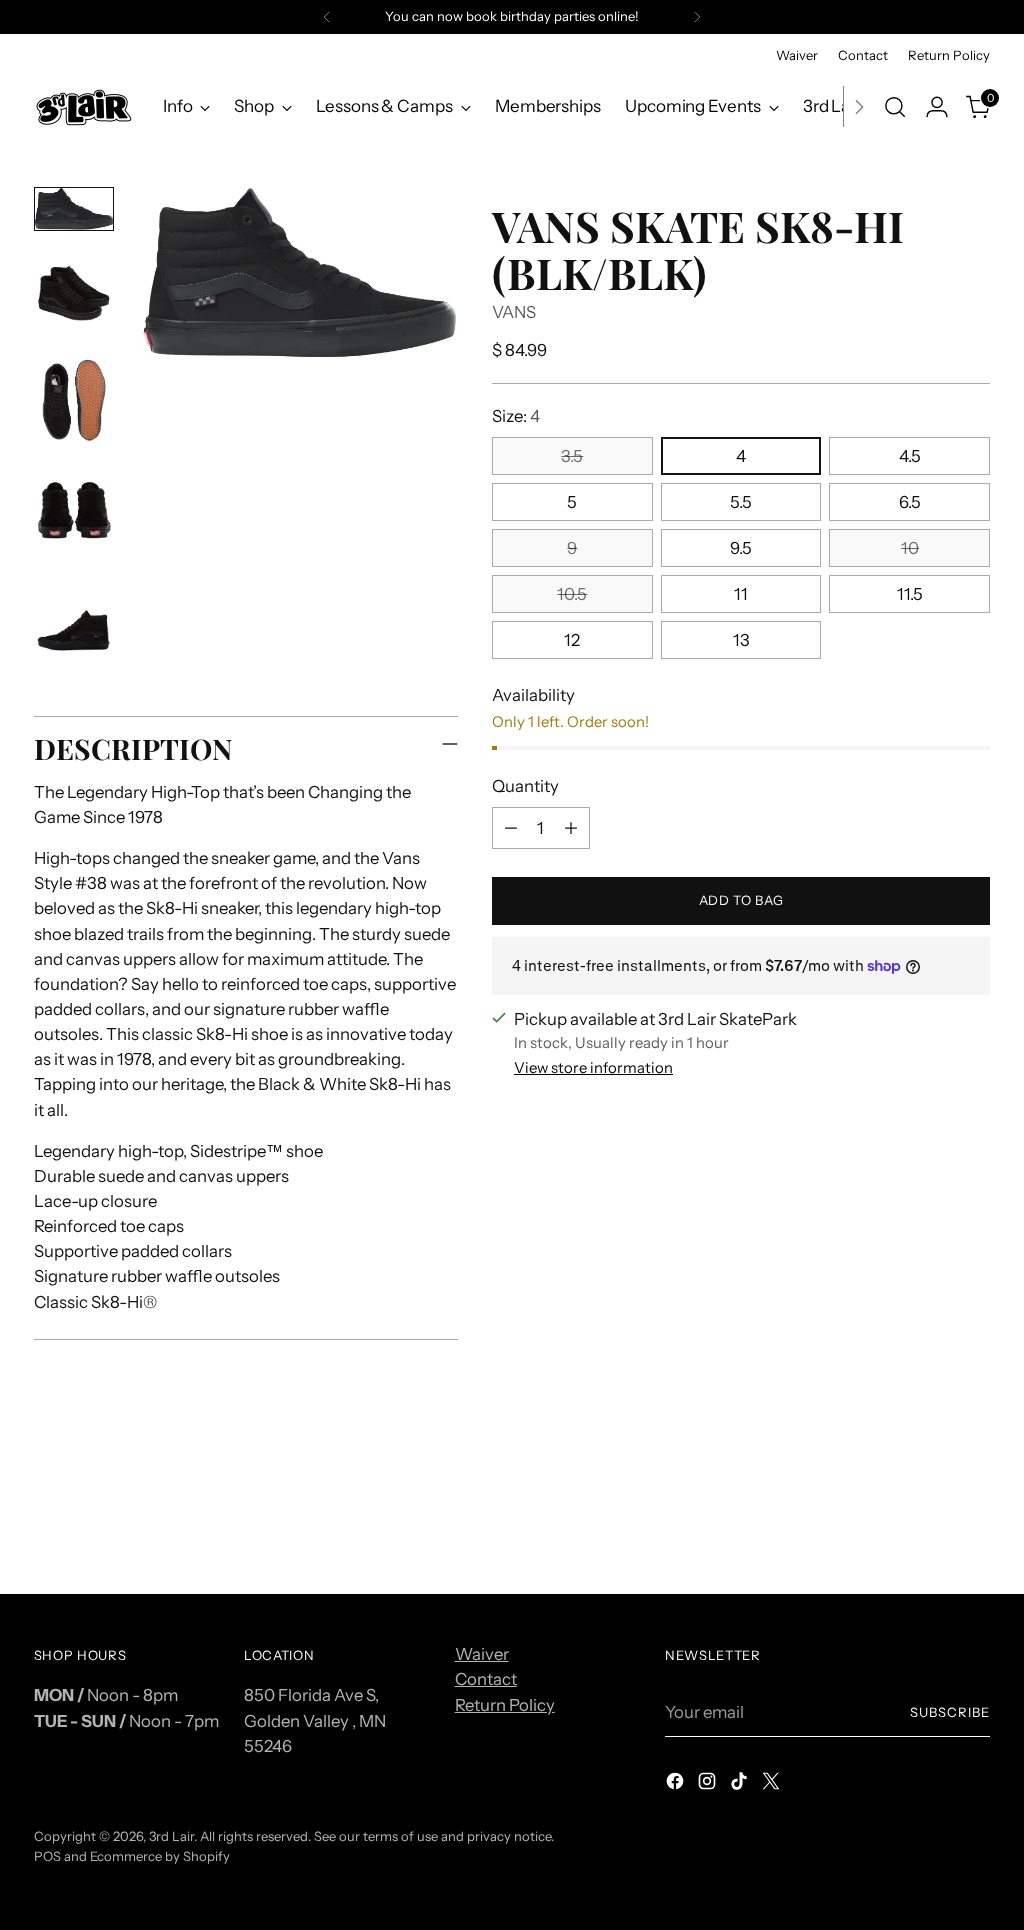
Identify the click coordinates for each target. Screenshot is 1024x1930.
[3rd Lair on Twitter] (773, 1784)
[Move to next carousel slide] (973, 1525)
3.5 (572, 456)
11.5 (910, 594)
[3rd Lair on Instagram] (709, 1784)
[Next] (697, 17)
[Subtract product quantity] (511, 828)
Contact (486, 1679)
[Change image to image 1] (74, 209)
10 (910, 548)
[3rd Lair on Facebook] (677, 1784)
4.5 (910, 456)
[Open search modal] (895, 107)
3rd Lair (171, 1836)
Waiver (482, 1654)
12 (572, 640)
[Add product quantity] (571, 828)
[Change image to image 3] (74, 405)
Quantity (525, 786)
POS (47, 1856)
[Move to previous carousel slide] (927, 1526)
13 (741, 640)
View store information (593, 1068)
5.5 (741, 502)
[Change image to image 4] (74, 518)
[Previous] (327, 17)
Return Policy (505, 1705)
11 (741, 594)
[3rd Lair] (84, 106)
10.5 (572, 594)
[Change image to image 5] (74, 630)
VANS (514, 312)
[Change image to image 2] (74, 293)
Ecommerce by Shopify (160, 1856)
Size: (516, 416)
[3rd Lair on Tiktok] (741, 1784)
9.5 (741, 548)
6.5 (910, 502)
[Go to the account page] (937, 107)
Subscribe (950, 1712)
